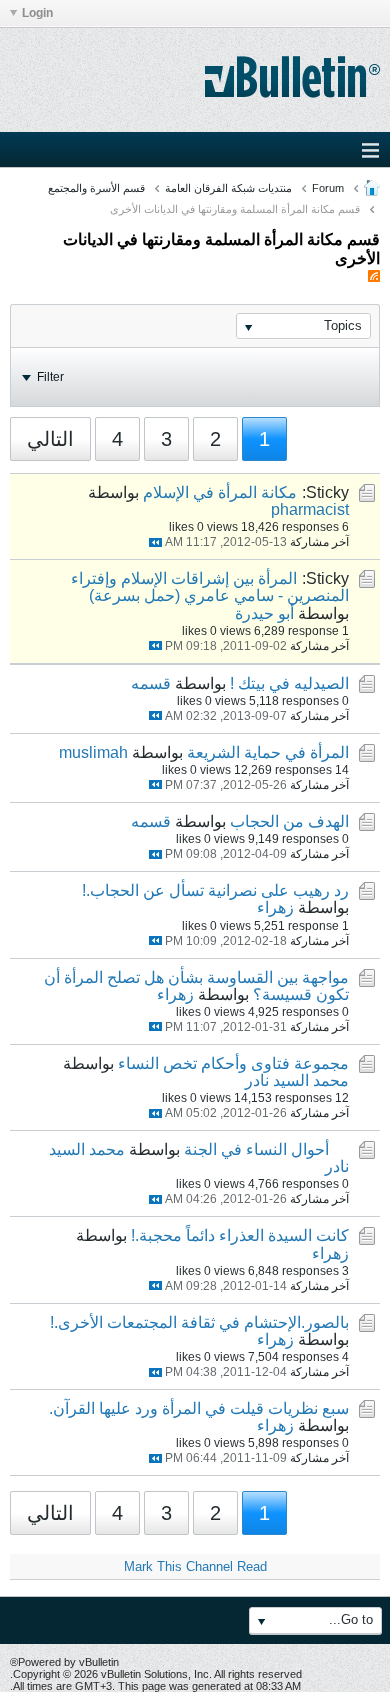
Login (37, 13)
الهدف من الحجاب (289, 821)
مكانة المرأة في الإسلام (220, 492)
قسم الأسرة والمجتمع (96, 188)
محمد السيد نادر (297, 1080)
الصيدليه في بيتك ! (289, 683)
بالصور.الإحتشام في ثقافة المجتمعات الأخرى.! (199, 1322)
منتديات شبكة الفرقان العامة (228, 188)
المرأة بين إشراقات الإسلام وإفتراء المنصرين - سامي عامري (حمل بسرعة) (210, 587)
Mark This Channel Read (195, 1566)
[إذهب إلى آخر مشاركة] (155, 542)
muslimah (93, 752)
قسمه (151, 683)
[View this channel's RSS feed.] (374, 276)
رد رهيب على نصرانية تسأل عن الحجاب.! (215, 890)
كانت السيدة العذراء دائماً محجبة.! (240, 1235)
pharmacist (310, 509)
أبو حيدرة (264, 613)
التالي (50, 439)
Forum (328, 188)
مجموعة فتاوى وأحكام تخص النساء (233, 1063)
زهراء (275, 907)
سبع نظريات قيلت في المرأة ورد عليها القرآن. (199, 1408)
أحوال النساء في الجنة (256, 1149)
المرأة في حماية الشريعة (268, 752)
